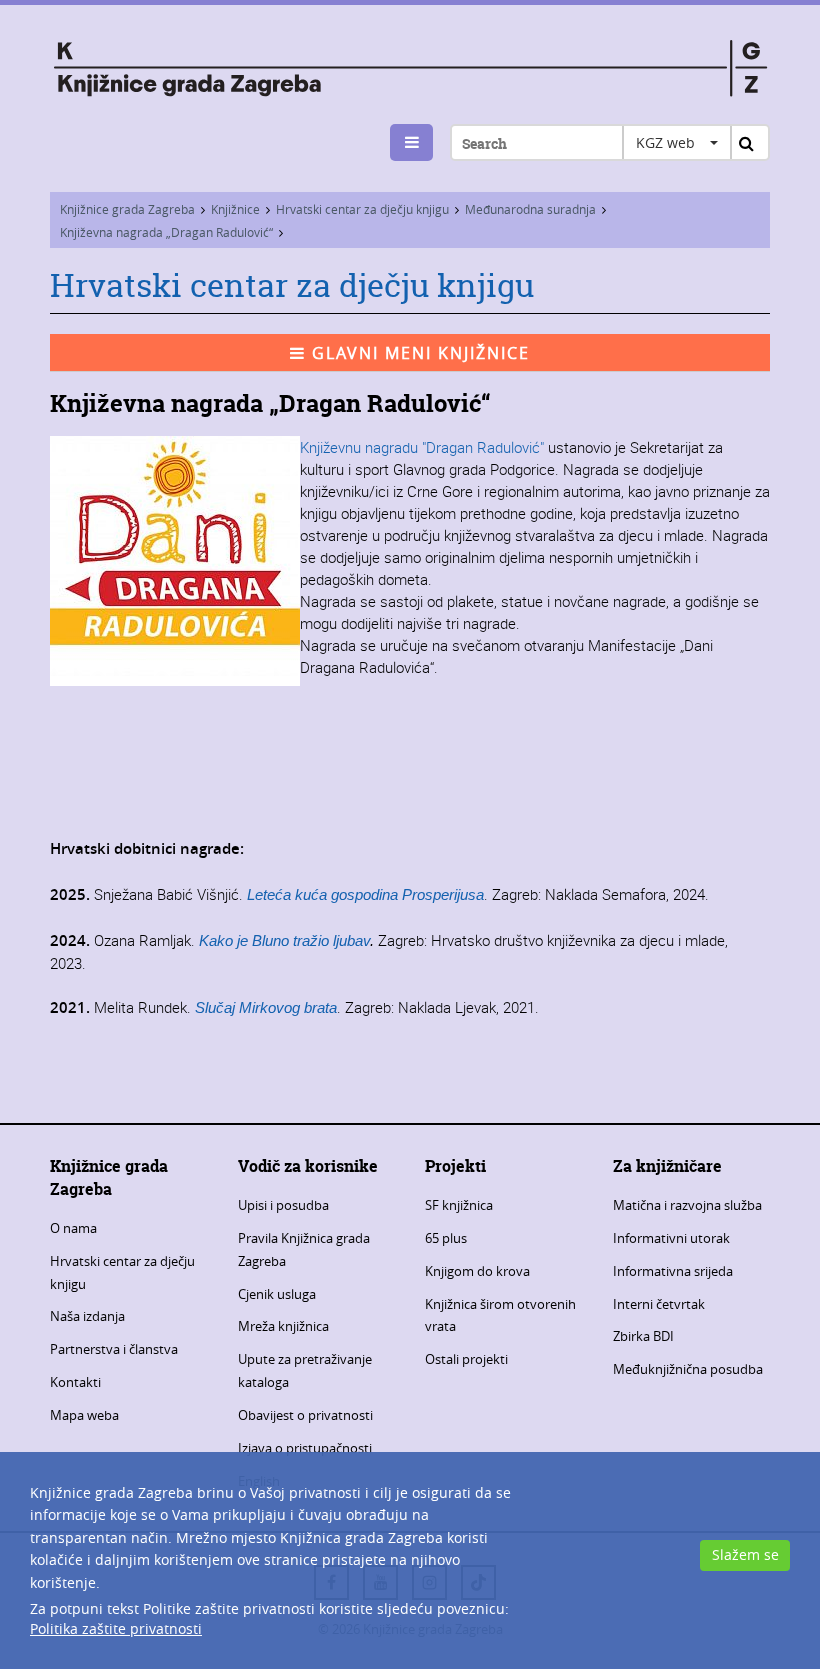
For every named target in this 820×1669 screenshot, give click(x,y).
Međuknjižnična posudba (688, 1369)
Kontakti (75, 1382)
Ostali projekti (466, 1359)
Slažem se (745, 1554)
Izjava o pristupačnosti (305, 1448)
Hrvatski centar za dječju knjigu (362, 209)
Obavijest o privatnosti (305, 1415)
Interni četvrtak (659, 1304)
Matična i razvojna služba (687, 1205)
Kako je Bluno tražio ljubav (284, 940)
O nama (73, 1228)
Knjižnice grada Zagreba (127, 209)
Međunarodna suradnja (530, 209)
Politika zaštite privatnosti (116, 1628)
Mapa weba (84, 1415)
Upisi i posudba (283, 1205)
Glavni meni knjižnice (418, 353)
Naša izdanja (87, 1316)
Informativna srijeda (673, 1271)
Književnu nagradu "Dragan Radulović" (424, 447)
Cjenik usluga (277, 1294)
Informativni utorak (671, 1238)
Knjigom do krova (477, 1271)
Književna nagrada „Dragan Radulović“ (166, 232)
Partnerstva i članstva (114, 1349)
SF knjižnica (459, 1205)
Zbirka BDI (643, 1336)
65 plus (446, 1238)
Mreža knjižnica (283, 1326)
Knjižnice (235, 209)
